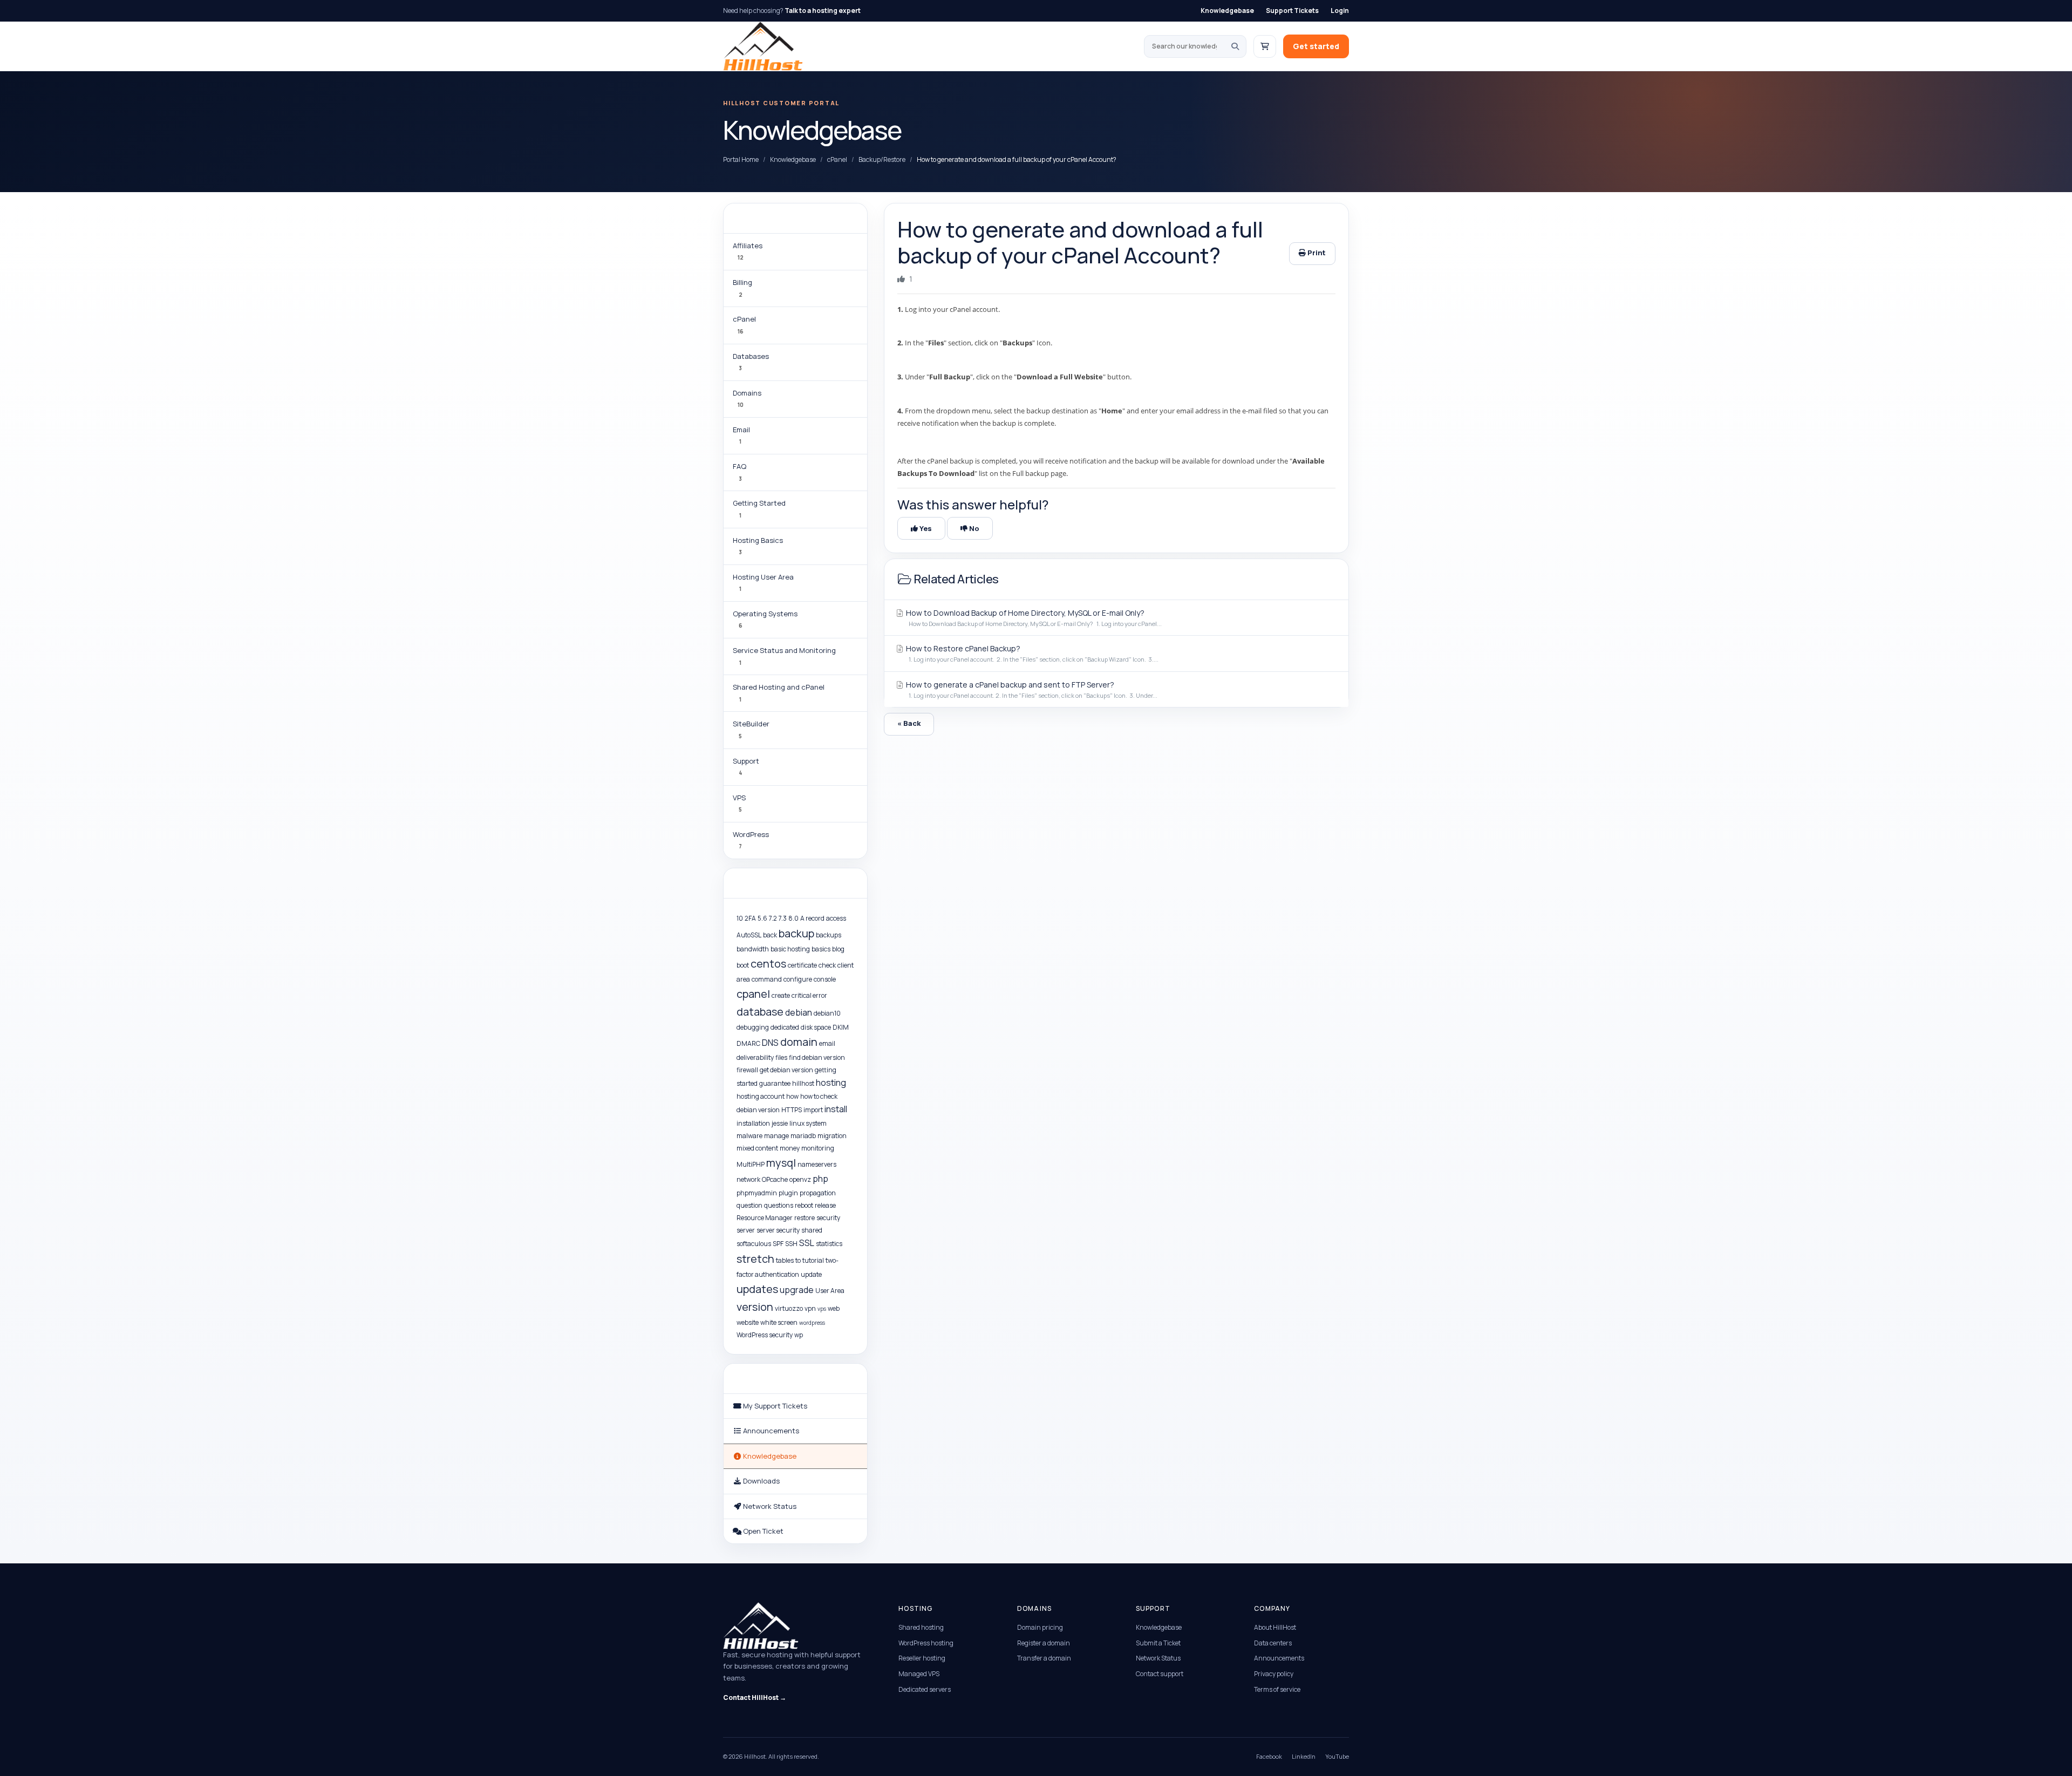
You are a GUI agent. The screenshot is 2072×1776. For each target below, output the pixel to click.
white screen (779, 1322)
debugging (753, 1027)
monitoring (818, 1148)
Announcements (1279, 1658)
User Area (830, 1291)
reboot (804, 1205)
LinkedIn (1304, 1756)
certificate (802, 965)
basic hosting (790, 949)
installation (753, 1123)
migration (832, 1136)
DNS (770, 1043)
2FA (750, 918)
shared (812, 1230)
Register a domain (1044, 1643)
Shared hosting (921, 1627)
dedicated (785, 1027)
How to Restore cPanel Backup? (1031, 653)
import (813, 1110)
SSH (791, 1244)
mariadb (803, 1136)
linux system (808, 1123)
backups (829, 935)
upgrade (797, 1290)
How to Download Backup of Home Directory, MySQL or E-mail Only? (1033, 618)
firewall (747, 1070)
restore (805, 1218)
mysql (781, 1163)
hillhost (803, 1083)
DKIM (841, 1027)
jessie (780, 1123)
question (749, 1205)
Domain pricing (1040, 1627)
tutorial (813, 1260)
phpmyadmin (757, 1193)
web (834, 1308)
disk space (816, 1027)
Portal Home (741, 159)
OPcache (775, 1179)
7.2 (773, 918)
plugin (788, 1193)
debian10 (827, 1013)
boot (743, 965)
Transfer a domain (1044, 1658)
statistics (829, 1244)
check (827, 965)
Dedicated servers (925, 1689)
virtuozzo (789, 1308)
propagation (818, 1193)
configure (798, 979)
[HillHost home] (763, 46)
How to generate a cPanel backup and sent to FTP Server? (1031, 689)
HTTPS (792, 1110)
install (836, 1109)
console (825, 979)
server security (778, 1230)
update (811, 1274)
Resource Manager (765, 1218)
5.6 (762, 918)
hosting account (761, 1096)
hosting (831, 1083)
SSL (807, 1243)
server (746, 1230)
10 (740, 918)
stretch (755, 1259)
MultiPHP (751, 1164)
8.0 (793, 918)
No (973, 528)
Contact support (1160, 1674)
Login (1340, 11)
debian (799, 1012)
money (790, 1148)
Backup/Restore (882, 159)
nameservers (817, 1164)
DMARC (748, 1043)
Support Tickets (1292, 11)
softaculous (754, 1244)
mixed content (757, 1148)
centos (768, 964)
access (836, 918)
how (792, 1096)
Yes (925, 528)
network (748, 1179)
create (781, 995)
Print (1316, 253)
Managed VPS (919, 1674)
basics (821, 949)
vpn (810, 1308)
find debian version (817, 1057)
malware (749, 1136)
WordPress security (765, 1335)
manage (776, 1136)
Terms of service (1277, 1689)
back (770, 935)
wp (799, 1335)
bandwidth (753, 949)
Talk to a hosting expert (823, 11)
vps (822, 1309)
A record (812, 918)
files (781, 1057)
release (825, 1205)
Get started (1316, 46)
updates (757, 1289)
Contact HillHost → (755, 1697)
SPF (778, 1244)
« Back (909, 723)
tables (785, 1260)
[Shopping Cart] (1265, 46)
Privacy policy (1274, 1674)
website (748, 1322)
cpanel (753, 994)
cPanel (837, 159)
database (760, 1012)
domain (799, 1042)
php (820, 1179)
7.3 (783, 918)
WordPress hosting (926, 1643)
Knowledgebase (1227, 11)
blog (838, 949)
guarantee (775, 1083)
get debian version (786, 1070)
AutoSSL (749, 935)
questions (779, 1205)
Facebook (1269, 1756)
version (755, 1307)
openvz (800, 1179)
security (828, 1218)
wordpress (812, 1323)
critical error (809, 995)
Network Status (1158, 1658)
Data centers (1273, 1643)
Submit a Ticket (1158, 1643)
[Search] (1235, 46)
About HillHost (1275, 1627)
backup (796, 933)
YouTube (1337, 1756)
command (767, 979)
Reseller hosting (922, 1658)
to (798, 1260)
